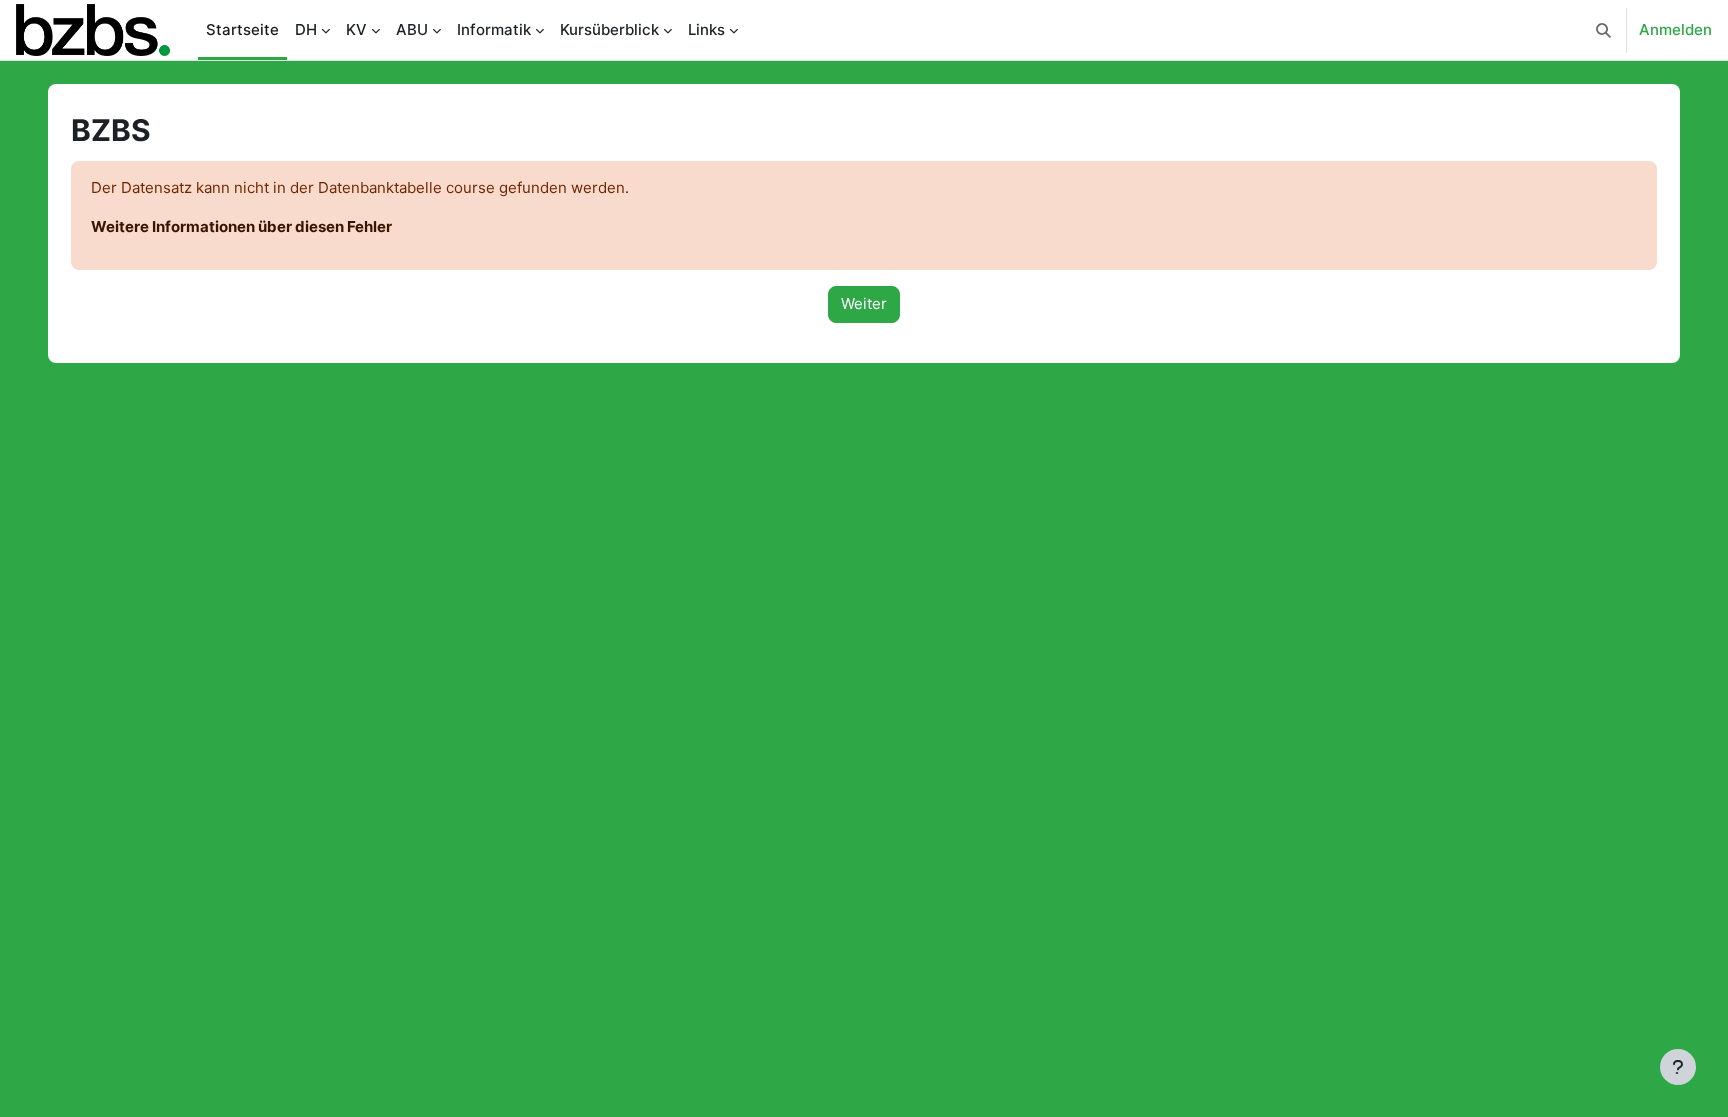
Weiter (864, 303)
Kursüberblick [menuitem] (609, 29)
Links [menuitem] (706, 29)
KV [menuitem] (356, 29)
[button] (1603, 30)
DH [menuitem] (306, 29)
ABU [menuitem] (412, 29)
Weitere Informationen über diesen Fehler (241, 226)
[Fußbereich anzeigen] (1678, 1067)
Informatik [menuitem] (494, 29)
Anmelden (1675, 29)
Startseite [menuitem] (242, 29)
